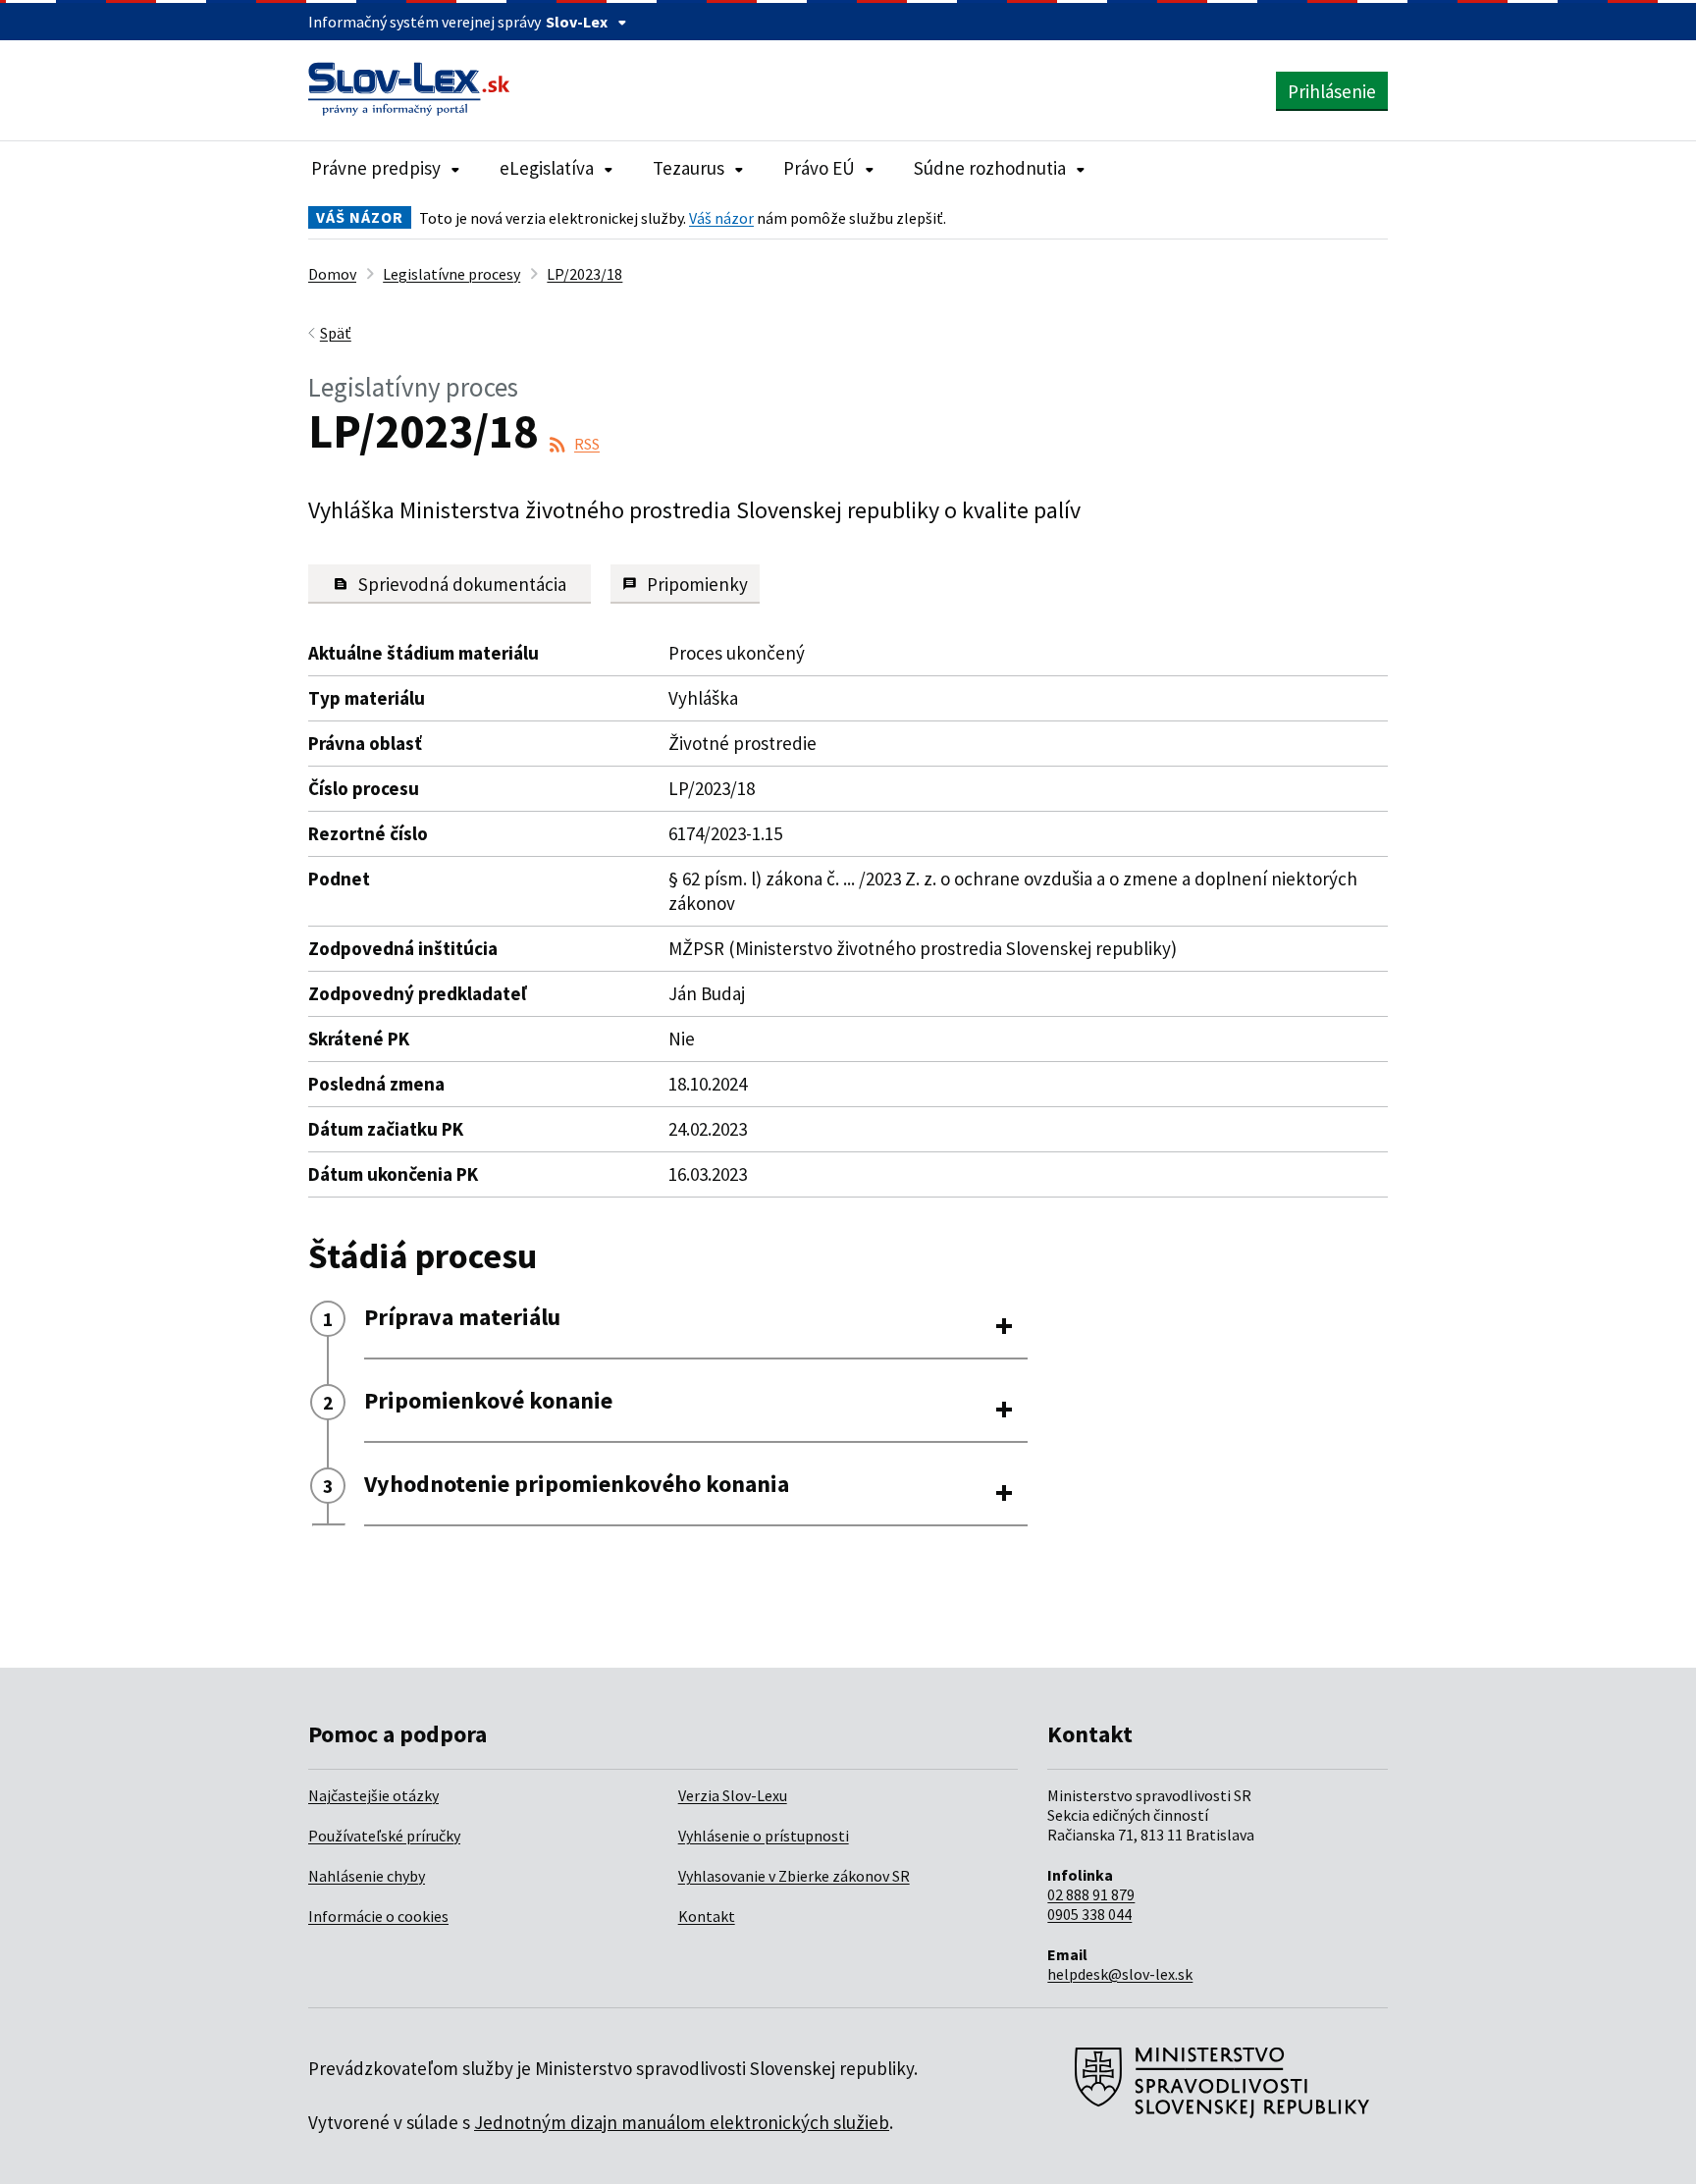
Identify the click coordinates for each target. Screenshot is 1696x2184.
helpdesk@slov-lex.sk (1120, 1974)
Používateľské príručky (384, 1836)
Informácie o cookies (378, 1916)
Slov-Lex (577, 22)
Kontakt (707, 1916)
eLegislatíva (547, 168)
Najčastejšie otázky (373, 1795)
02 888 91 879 (1091, 1894)
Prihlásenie (1332, 91)
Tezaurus (689, 168)
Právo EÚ (819, 168)
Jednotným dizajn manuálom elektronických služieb (682, 2122)
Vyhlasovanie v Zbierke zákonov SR (794, 1876)
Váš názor (721, 218)
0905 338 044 (1089, 1914)
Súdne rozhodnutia (990, 168)
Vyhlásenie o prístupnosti (764, 1836)
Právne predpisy (376, 168)
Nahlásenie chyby (367, 1876)
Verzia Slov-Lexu (733, 1795)
